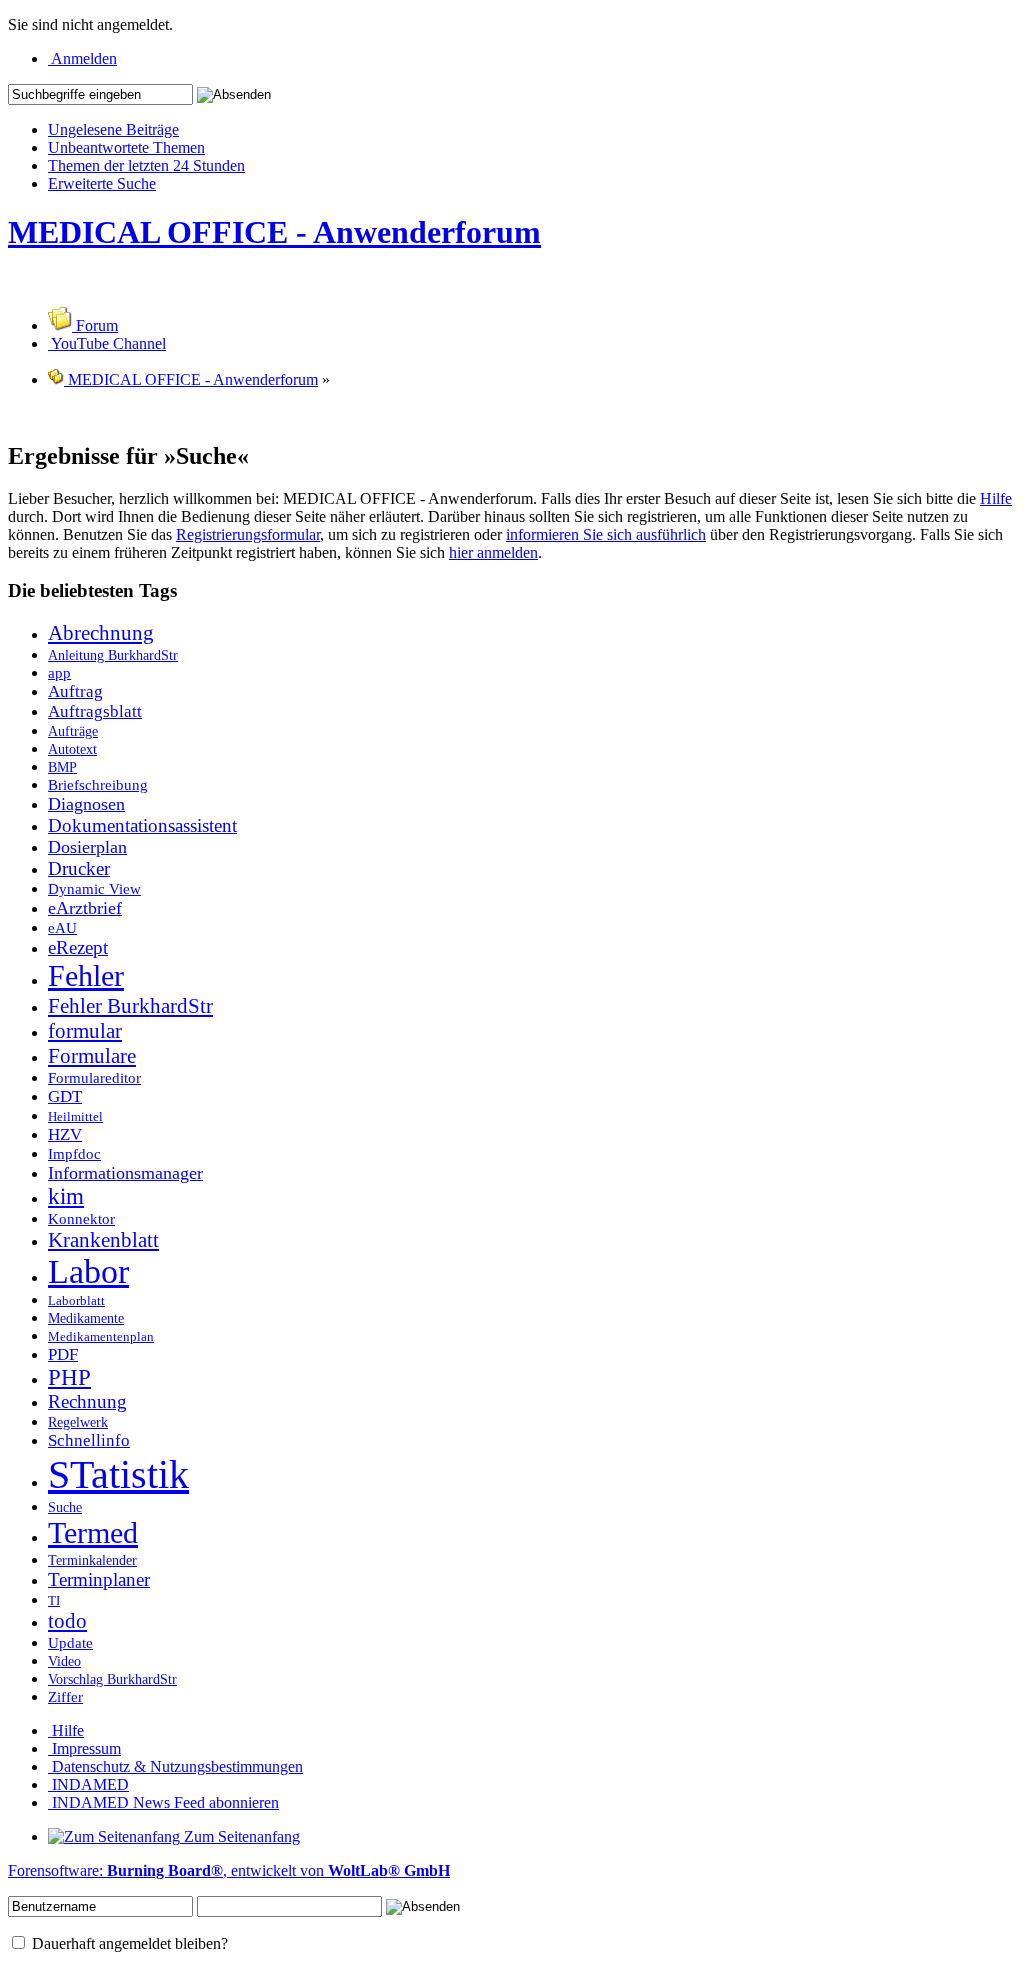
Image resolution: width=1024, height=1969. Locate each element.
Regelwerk (78, 1422)
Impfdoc (74, 1153)
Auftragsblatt (95, 711)
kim (66, 1196)
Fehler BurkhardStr (130, 1006)
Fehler (86, 976)
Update (70, 1642)
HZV (65, 1134)
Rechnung (87, 1401)
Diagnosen (86, 804)
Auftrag (75, 691)
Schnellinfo (89, 1440)
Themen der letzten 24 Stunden (146, 165)
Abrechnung (101, 633)
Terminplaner (99, 1579)
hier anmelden (493, 552)
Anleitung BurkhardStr (113, 655)
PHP (69, 1377)
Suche (65, 1507)
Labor (88, 1271)
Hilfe (996, 498)
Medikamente (86, 1318)
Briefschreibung (98, 784)
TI (54, 1601)
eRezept (78, 947)
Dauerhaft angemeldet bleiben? (128, 1943)
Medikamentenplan (101, 1337)
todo (67, 1621)
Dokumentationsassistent (142, 825)
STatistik (118, 1474)
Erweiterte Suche (102, 183)
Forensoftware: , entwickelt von (229, 1870)
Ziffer (65, 1696)
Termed (93, 1533)
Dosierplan (87, 847)
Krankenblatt (103, 1240)
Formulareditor (94, 1077)
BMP (62, 767)
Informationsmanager (125, 1173)
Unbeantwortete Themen (126, 147)
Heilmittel (75, 1117)
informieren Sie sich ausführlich (606, 534)
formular (85, 1031)
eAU (62, 927)
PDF (63, 1354)
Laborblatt (76, 1301)
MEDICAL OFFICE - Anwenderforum (274, 232)
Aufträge (73, 731)
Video (64, 1661)
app (59, 672)
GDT (65, 1096)
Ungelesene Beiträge (113, 129)
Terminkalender (92, 1560)
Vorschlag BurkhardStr (112, 1679)
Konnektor (81, 1218)
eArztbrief (85, 908)
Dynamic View (94, 888)
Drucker (79, 868)
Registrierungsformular (248, 534)
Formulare (92, 1056)
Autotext (72, 749)
